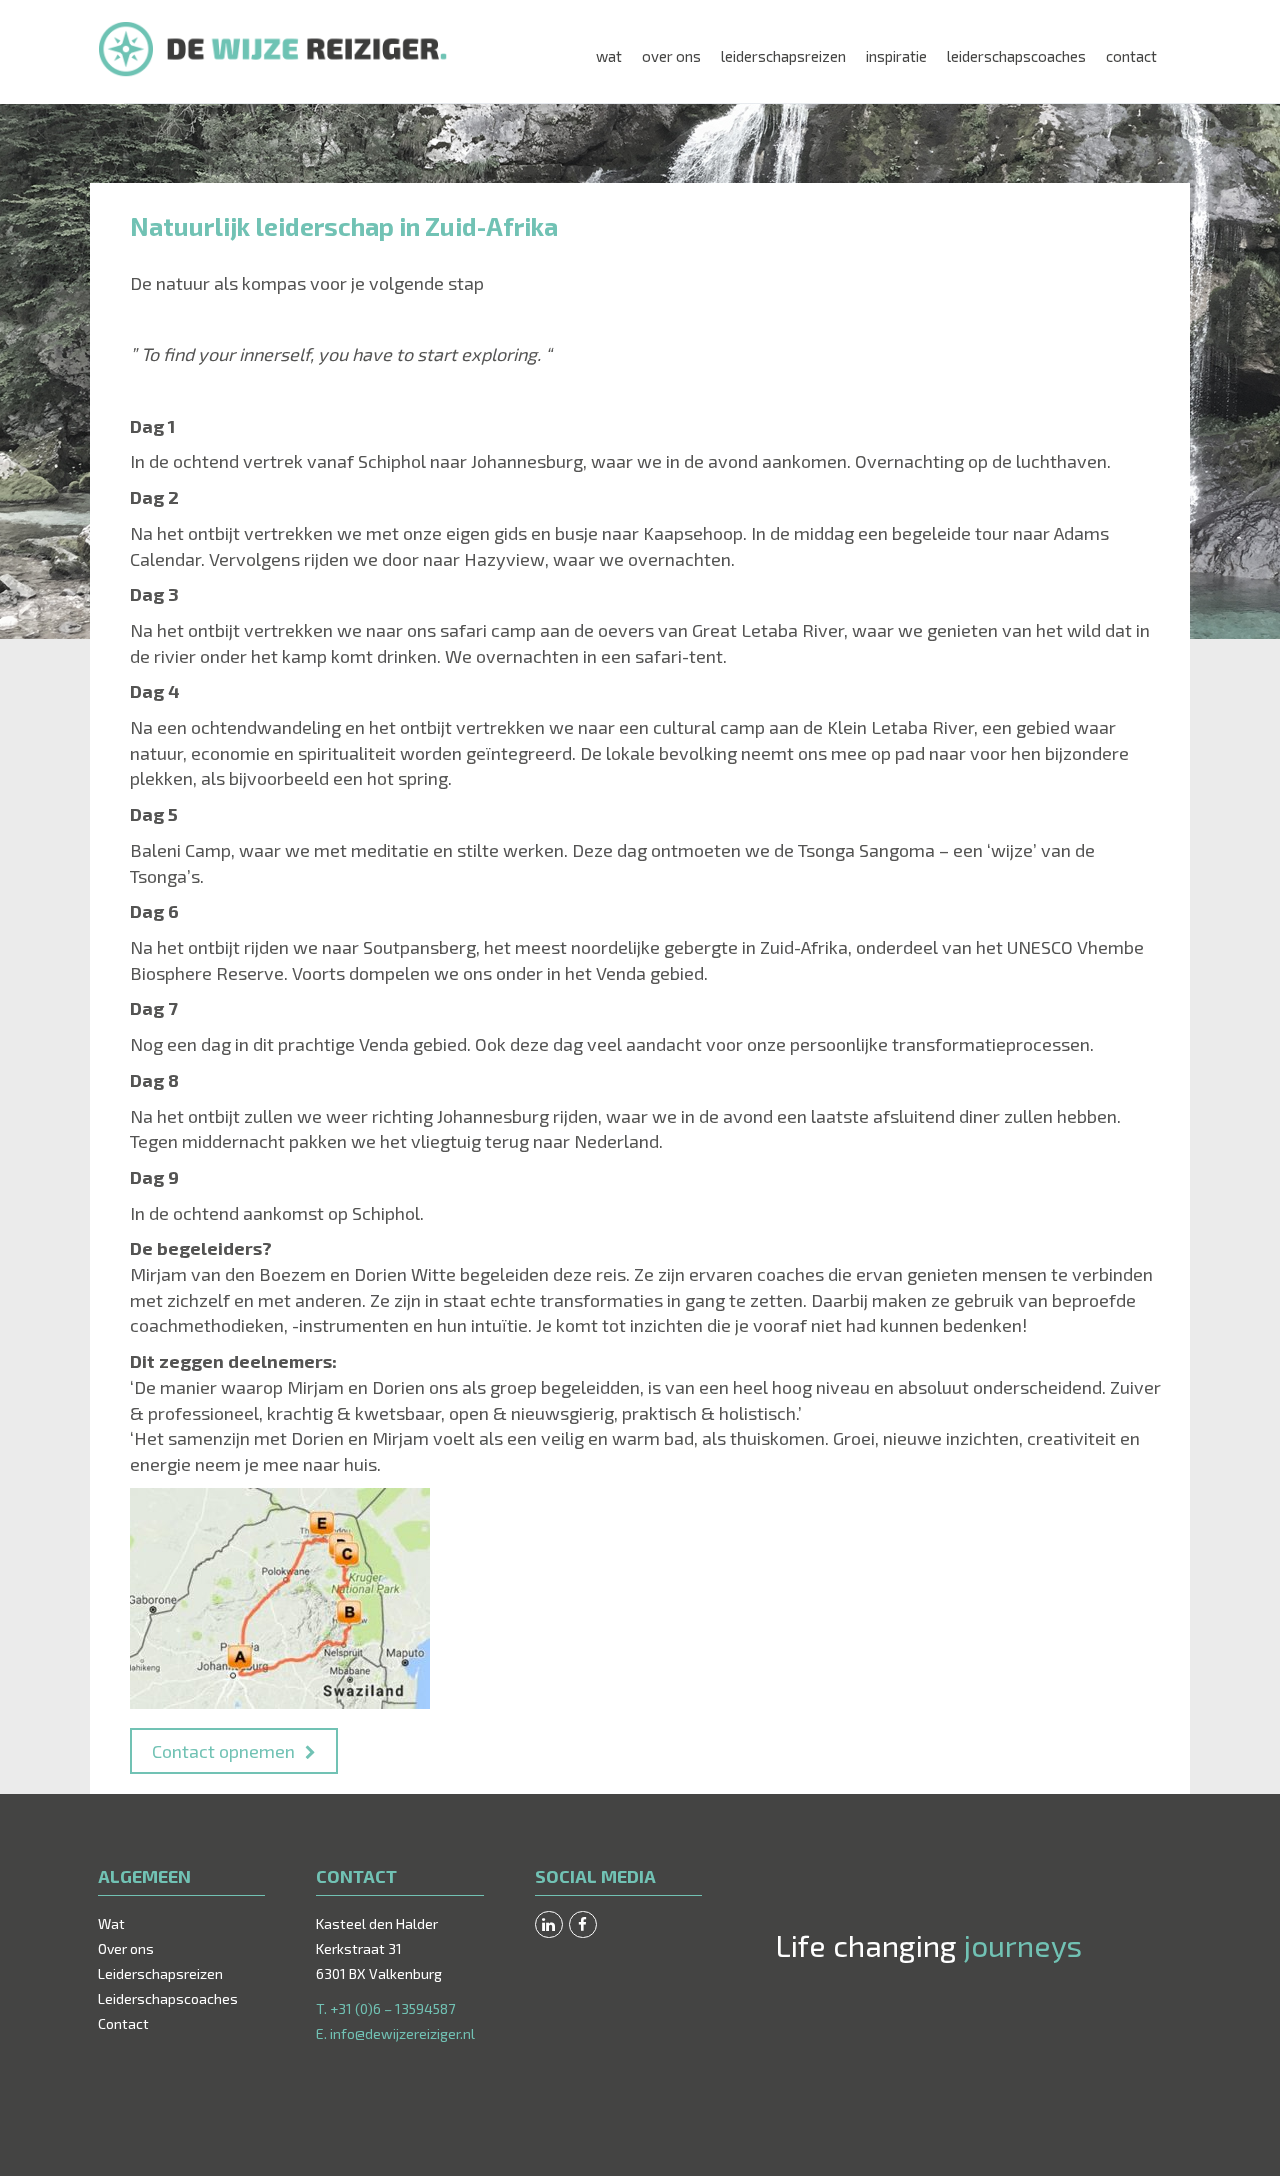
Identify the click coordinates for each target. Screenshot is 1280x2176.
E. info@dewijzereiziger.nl (395, 2033)
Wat (609, 56)
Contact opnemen (223, 1751)
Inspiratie (896, 56)
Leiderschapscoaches (1016, 56)
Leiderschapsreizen (783, 56)
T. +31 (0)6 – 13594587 (385, 2008)
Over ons (671, 56)
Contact (1131, 56)
